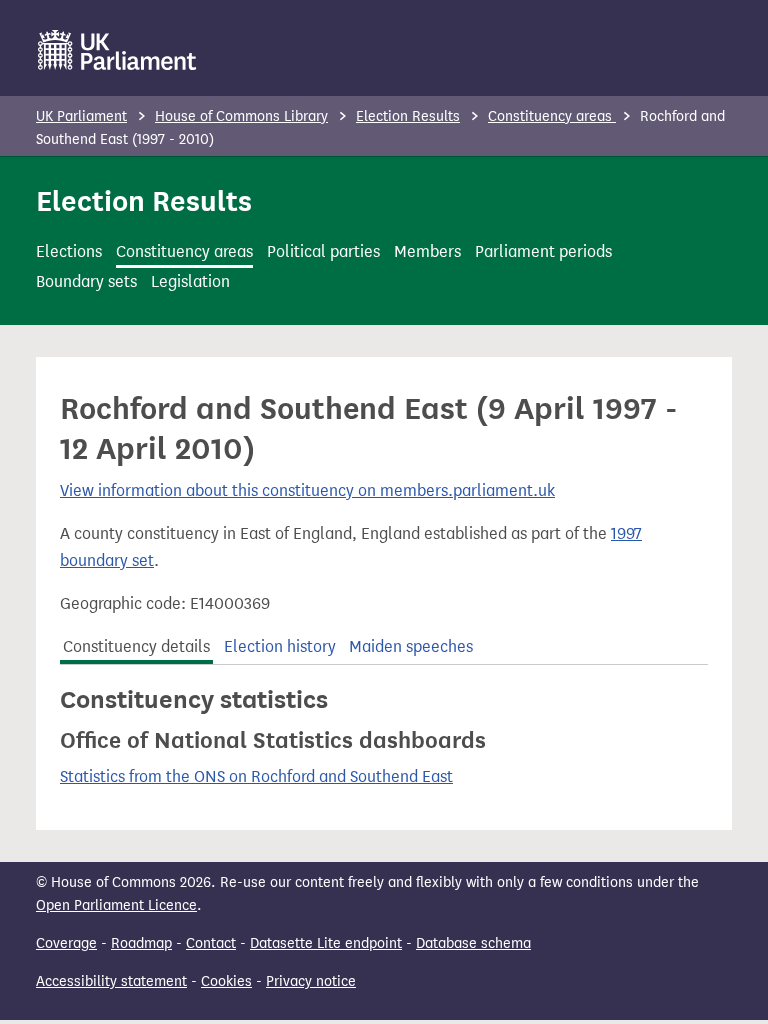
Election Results (408, 116)
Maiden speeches (411, 646)
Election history (280, 646)
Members (427, 251)
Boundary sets (86, 281)
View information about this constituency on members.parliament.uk (307, 490)
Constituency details (136, 646)
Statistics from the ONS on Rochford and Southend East (256, 776)
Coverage (66, 943)
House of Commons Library (241, 116)
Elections (69, 251)
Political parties (323, 251)
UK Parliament (81, 116)
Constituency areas (552, 116)
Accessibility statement (111, 981)
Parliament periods (543, 251)
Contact (211, 943)
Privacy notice (311, 981)
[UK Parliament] (117, 50)
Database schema (473, 943)
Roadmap (141, 943)
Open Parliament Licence (116, 905)
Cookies (226, 981)
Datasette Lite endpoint (326, 943)
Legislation (190, 281)
